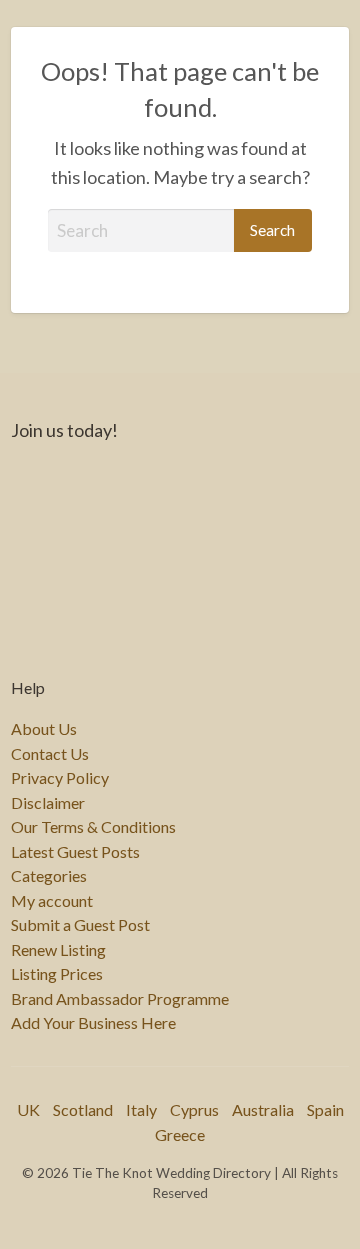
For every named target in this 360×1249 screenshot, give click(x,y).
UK (28, 1109)
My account (52, 901)
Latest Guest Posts (75, 852)
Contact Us (50, 754)
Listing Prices (57, 974)
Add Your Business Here (93, 1023)
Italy (141, 1109)
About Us (44, 729)
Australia (263, 1109)
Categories (49, 876)
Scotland (83, 1109)
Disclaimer (48, 803)
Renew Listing (58, 950)
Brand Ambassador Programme (120, 999)
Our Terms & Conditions (93, 827)
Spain (325, 1109)
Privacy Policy (60, 778)
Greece (180, 1134)
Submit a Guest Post (80, 925)
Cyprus (194, 1109)
